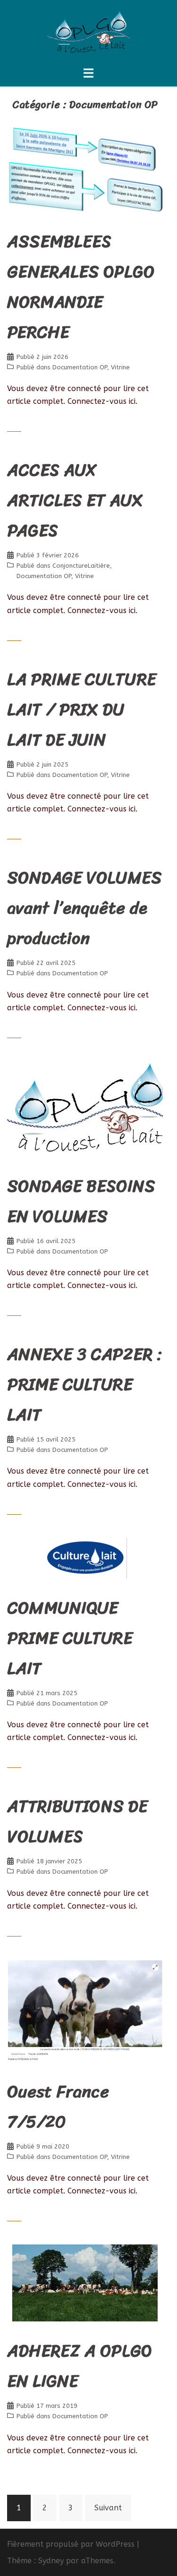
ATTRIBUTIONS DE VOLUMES (77, 1821)
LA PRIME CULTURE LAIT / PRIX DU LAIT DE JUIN (82, 709)
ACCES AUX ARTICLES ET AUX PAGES (75, 500)
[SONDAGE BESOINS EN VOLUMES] (85, 1108)
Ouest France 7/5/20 (58, 2107)
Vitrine (120, 367)
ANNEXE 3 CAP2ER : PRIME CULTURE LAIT (84, 1384)
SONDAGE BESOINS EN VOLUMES (81, 1201)
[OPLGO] (88, 32)
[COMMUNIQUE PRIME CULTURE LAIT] (85, 1557)
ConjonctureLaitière (81, 566)
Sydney (51, 2561)
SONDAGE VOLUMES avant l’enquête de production (84, 908)
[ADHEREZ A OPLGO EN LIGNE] (85, 2282)
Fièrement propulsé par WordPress (71, 2544)
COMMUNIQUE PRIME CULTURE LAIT (70, 1638)
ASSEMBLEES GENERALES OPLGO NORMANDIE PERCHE (81, 287)
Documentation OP (80, 367)
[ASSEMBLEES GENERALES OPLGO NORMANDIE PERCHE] (85, 168)
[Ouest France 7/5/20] (85, 2010)
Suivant (108, 2508)
